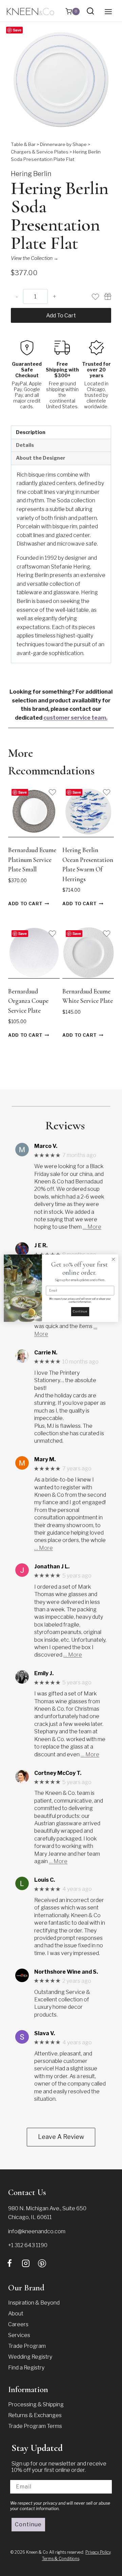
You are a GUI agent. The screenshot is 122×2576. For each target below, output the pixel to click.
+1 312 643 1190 (28, 2245)
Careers (18, 2324)
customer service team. (75, 718)
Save (17, 30)
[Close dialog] (114, 1259)
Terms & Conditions (61, 2559)
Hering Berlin (31, 174)
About (16, 2314)
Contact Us (27, 2192)
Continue (28, 2524)
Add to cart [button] (25, 904)
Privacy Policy (98, 2552)
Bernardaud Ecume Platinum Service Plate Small (32, 860)
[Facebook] (9, 2263)
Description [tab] (31, 432)
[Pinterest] (42, 2263)
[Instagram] (26, 2263)
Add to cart (61, 316)
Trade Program (27, 2346)
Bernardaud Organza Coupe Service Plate (28, 1001)
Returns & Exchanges (35, 2415)
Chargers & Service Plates (40, 152)
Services (19, 2335)
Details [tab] (25, 445)
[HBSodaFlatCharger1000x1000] (61, 80)
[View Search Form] (90, 11)
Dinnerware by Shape (63, 144)
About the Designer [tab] (41, 458)
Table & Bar (23, 144)
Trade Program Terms (35, 2426)
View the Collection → (35, 258)
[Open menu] (108, 11)
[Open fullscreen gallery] (104, 123)
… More (92, 1227)
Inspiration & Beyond (34, 2303)
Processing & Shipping (36, 2404)
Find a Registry (26, 2368)
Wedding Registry (30, 2357)
